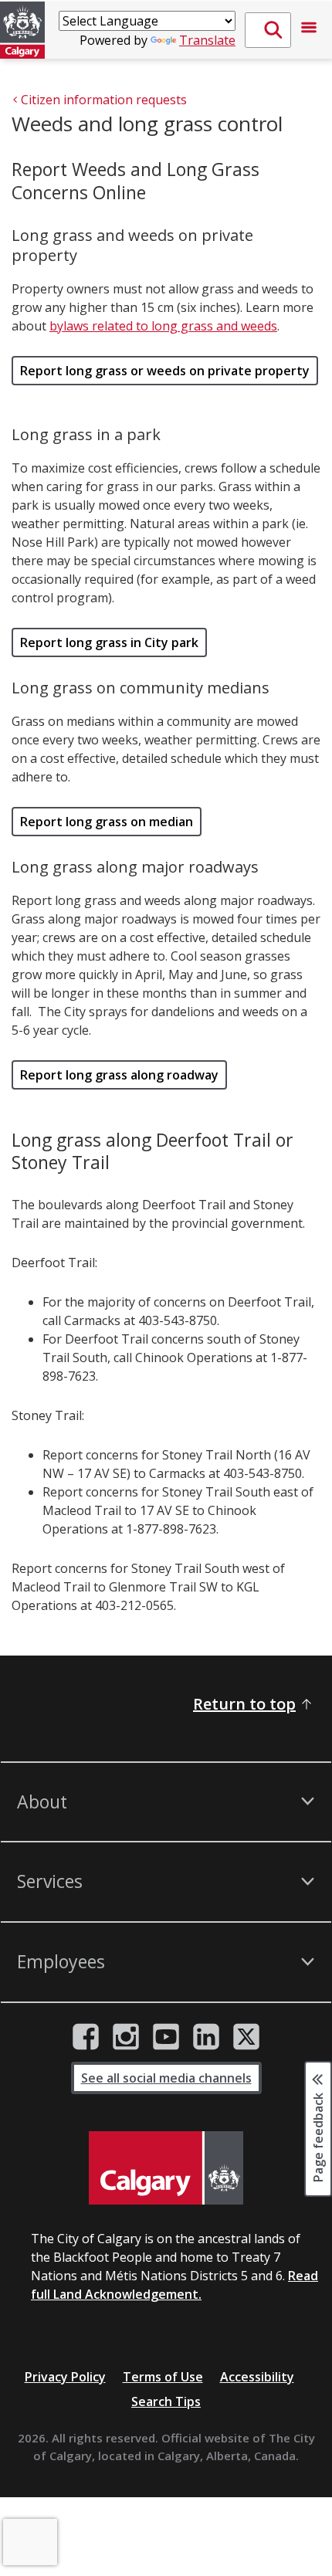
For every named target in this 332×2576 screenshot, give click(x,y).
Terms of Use (163, 2377)
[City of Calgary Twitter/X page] (246, 2037)
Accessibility (257, 2377)
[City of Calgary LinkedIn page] (206, 2037)
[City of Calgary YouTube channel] (166, 2037)
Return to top (244, 1704)
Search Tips (166, 2401)
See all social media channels (166, 2078)
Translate (207, 40)
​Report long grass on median (107, 822)
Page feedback (318, 2136)
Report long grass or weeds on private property (165, 371)
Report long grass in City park (109, 642)
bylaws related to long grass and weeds (163, 326)
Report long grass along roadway (119, 1075)
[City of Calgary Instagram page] (126, 2037)
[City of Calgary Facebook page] (86, 2037)
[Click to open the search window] (268, 30)
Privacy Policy (65, 2377)
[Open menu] (309, 30)
